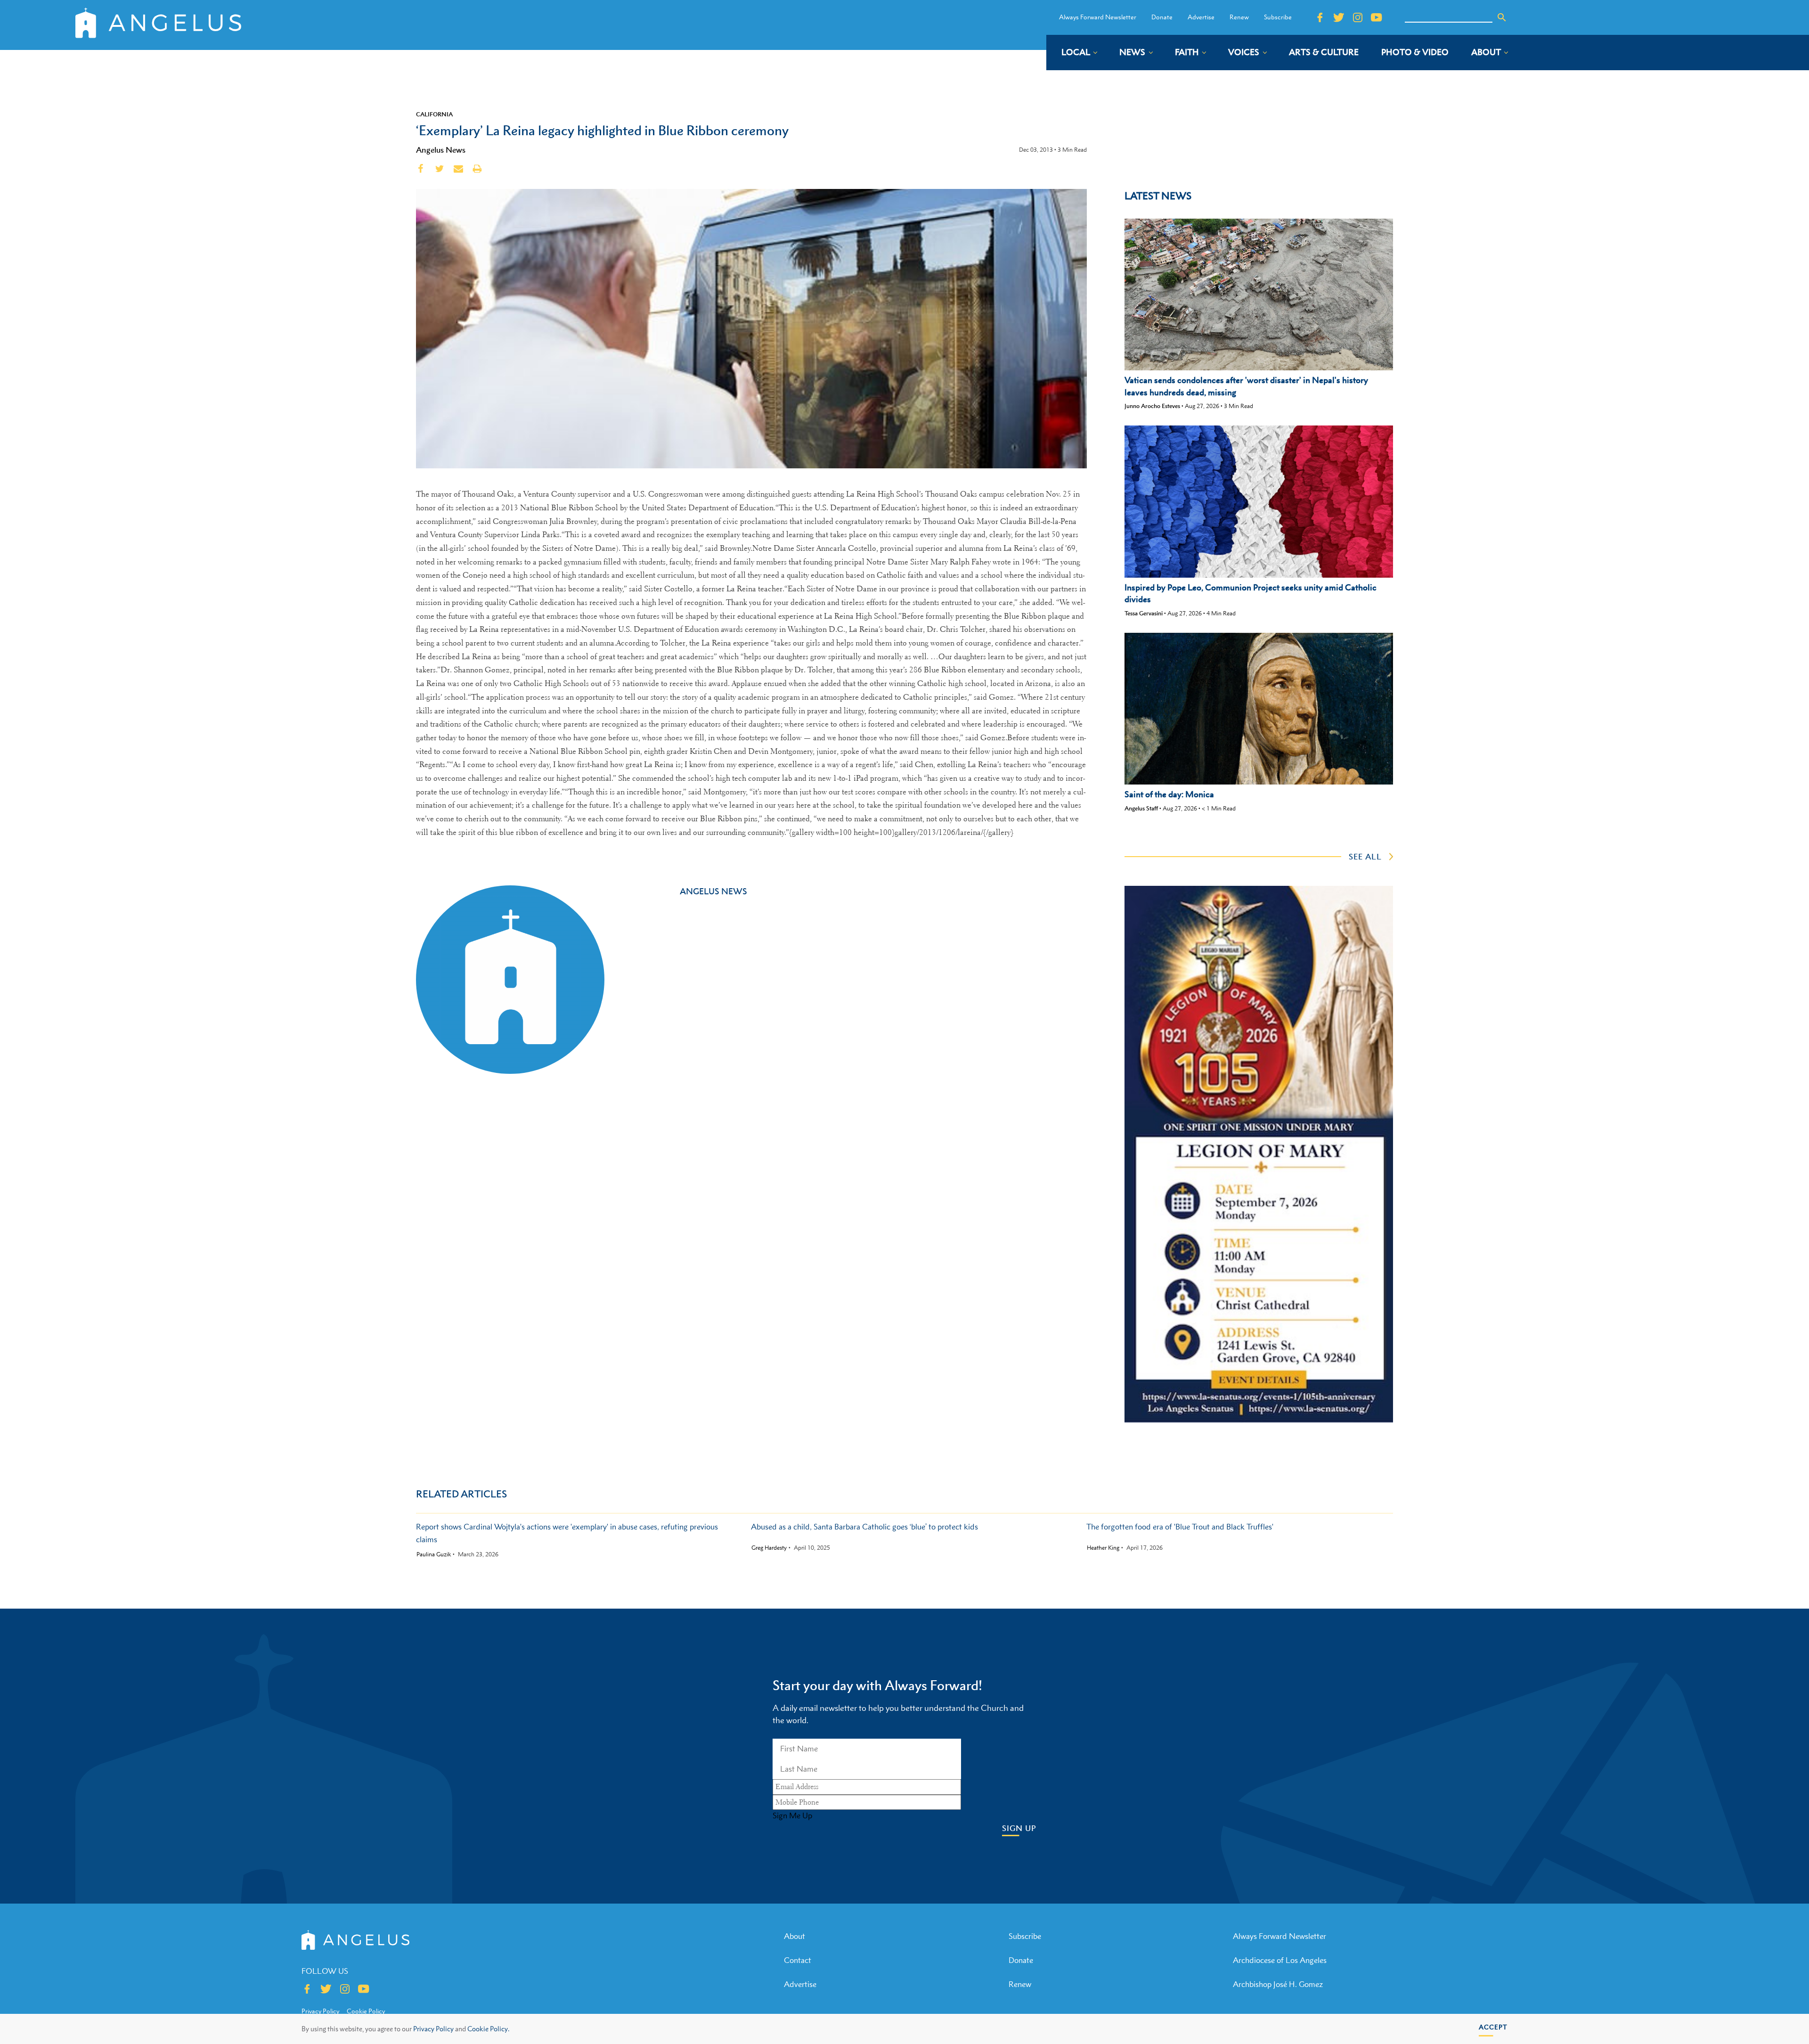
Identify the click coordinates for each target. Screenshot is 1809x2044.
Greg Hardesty (769, 1548)
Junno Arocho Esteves (1152, 406)
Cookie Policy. (488, 2029)
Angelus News (441, 150)
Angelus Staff (1141, 808)
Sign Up (1019, 1828)
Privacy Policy (433, 2029)
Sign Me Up (792, 1815)
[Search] (1502, 17)
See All (1365, 857)
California (434, 114)
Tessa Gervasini (1144, 613)
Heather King (1103, 1548)
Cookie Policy (366, 2011)
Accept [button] (1493, 2027)
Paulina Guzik (434, 1554)
